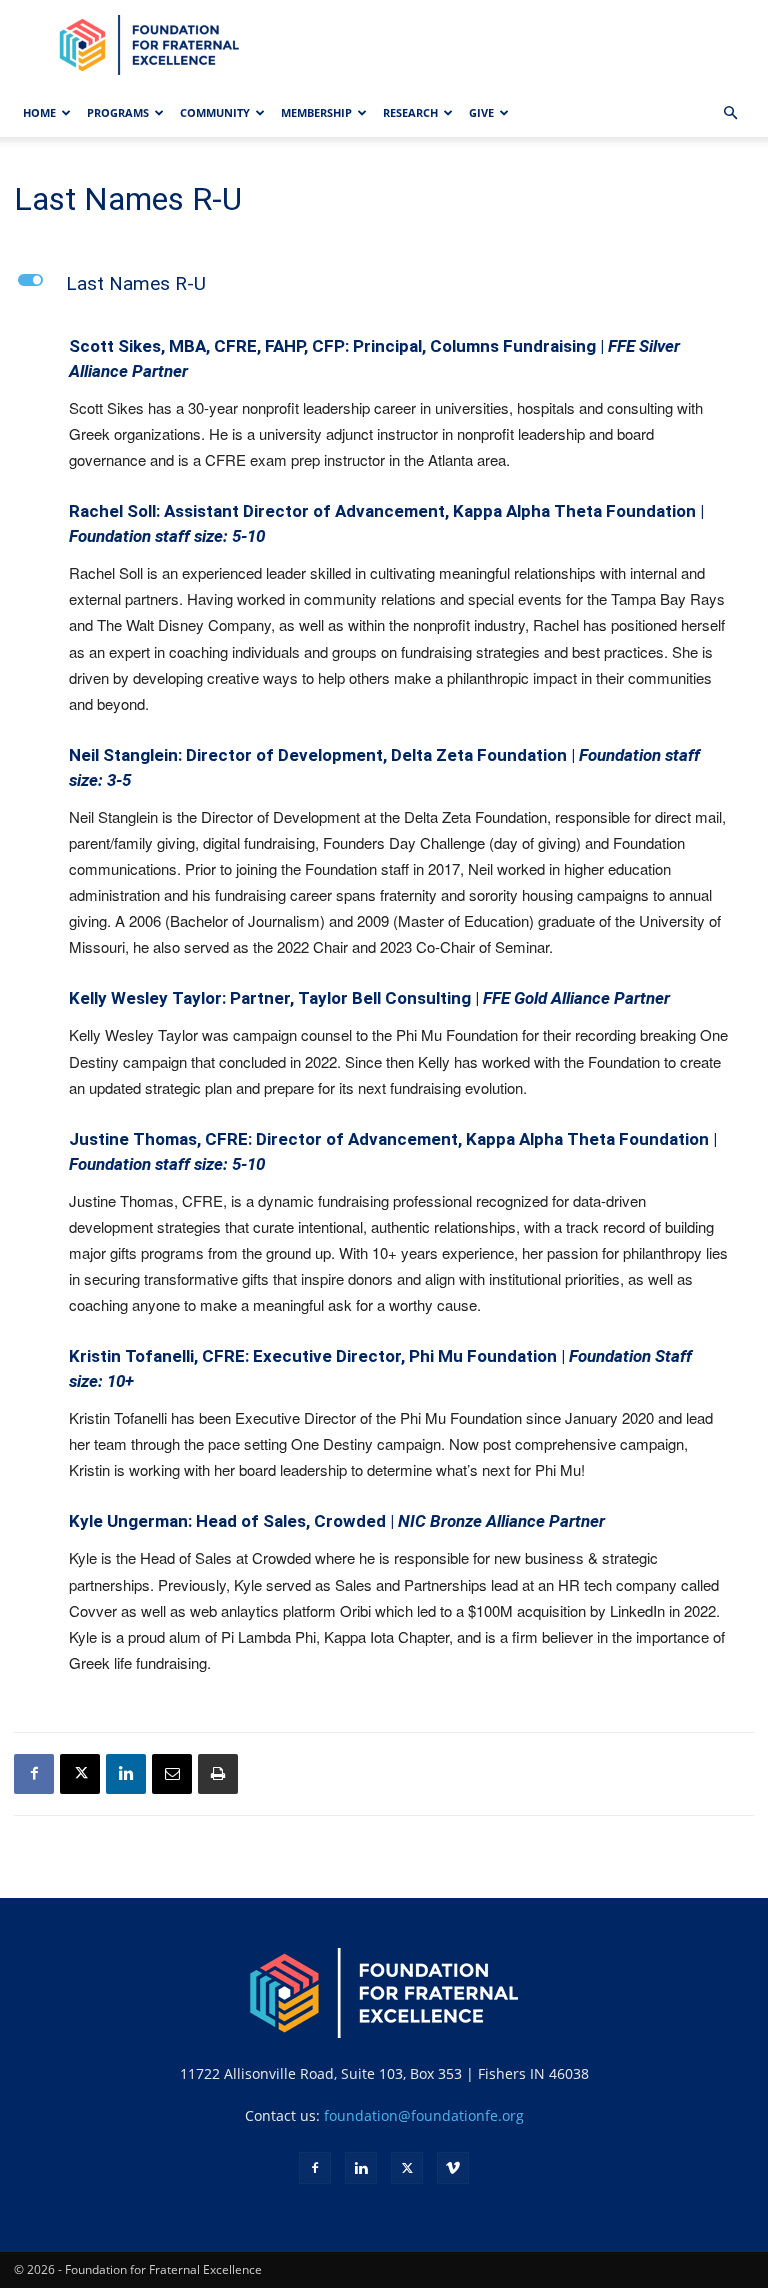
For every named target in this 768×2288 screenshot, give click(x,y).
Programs (118, 112)
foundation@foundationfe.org (424, 2115)
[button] (730, 113)
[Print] (218, 1774)
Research (410, 112)
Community (215, 112)
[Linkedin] (126, 1774)
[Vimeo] (453, 2168)
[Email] (172, 1774)
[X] (80, 1774)
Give (481, 112)
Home (39, 112)
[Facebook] (34, 1774)
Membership (316, 112)
